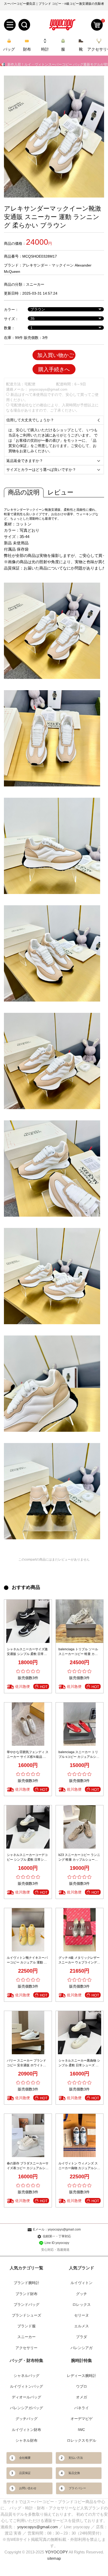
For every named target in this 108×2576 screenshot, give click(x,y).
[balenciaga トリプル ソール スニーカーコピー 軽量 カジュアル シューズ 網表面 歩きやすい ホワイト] (80, 1621)
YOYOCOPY (56, 2552)
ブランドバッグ (26, 2304)
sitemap (54, 2558)
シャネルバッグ (26, 2376)
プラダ (82, 2337)
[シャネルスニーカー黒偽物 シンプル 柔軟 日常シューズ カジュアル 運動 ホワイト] (80, 2033)
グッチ (82, 2294)
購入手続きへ (54, 369)
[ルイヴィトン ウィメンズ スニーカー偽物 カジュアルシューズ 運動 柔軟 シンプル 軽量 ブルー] (80, 2135)
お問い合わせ (28, 2488)
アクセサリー (26, 2348)
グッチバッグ (26, 2419)
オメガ (82, 2397)
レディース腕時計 (82, 2376)
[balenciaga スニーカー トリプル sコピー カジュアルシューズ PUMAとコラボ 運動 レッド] (80, 1724)
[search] (24, 25)
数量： (9, 328)
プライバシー (77, 2488)
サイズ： (11, 319)
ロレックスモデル (82, 2440)
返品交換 (74, 2473)
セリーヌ (82, 2315)
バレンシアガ (82, 2348)
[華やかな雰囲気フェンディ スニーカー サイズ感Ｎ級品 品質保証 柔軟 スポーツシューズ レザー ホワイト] (28, 1724)
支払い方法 (76, 2458)
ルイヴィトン (82, 2283)
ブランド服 (26, 2326)
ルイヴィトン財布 (26, 2430)
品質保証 (25, 2473)
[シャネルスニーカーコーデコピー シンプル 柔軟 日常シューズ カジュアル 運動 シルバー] (28, 1827)
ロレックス (82, 2304)
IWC (81, 2430)
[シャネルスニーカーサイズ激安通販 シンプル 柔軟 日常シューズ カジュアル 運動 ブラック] (28, 1621)
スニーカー (35, 284)
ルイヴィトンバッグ (26, 2386)
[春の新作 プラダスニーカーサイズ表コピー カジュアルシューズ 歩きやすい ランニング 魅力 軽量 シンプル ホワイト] (28, 2135)
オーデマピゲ (82, 2419)
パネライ (82, 2408)
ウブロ (82, 2386)
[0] (97, 25)
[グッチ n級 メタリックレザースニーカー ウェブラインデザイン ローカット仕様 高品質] (80, 1930)
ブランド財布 (26, 2294)
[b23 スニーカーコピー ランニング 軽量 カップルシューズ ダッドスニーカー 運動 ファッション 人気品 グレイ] (80, 1827)
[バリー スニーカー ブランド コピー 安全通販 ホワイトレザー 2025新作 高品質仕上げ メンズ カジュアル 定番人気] (28, 2033)
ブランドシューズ (26, 2315)
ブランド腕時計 (26, 2283)
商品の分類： (15, 284)
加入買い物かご (56, 355)
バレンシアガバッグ (26, 2408)
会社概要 (25, 2458)
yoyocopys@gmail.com (48, 389)
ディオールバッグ (26, 2397)
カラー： (11, 310)
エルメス (82, 2326)
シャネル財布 (26, 2440)
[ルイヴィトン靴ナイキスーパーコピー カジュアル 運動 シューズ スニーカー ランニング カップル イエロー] (28, 1930)
